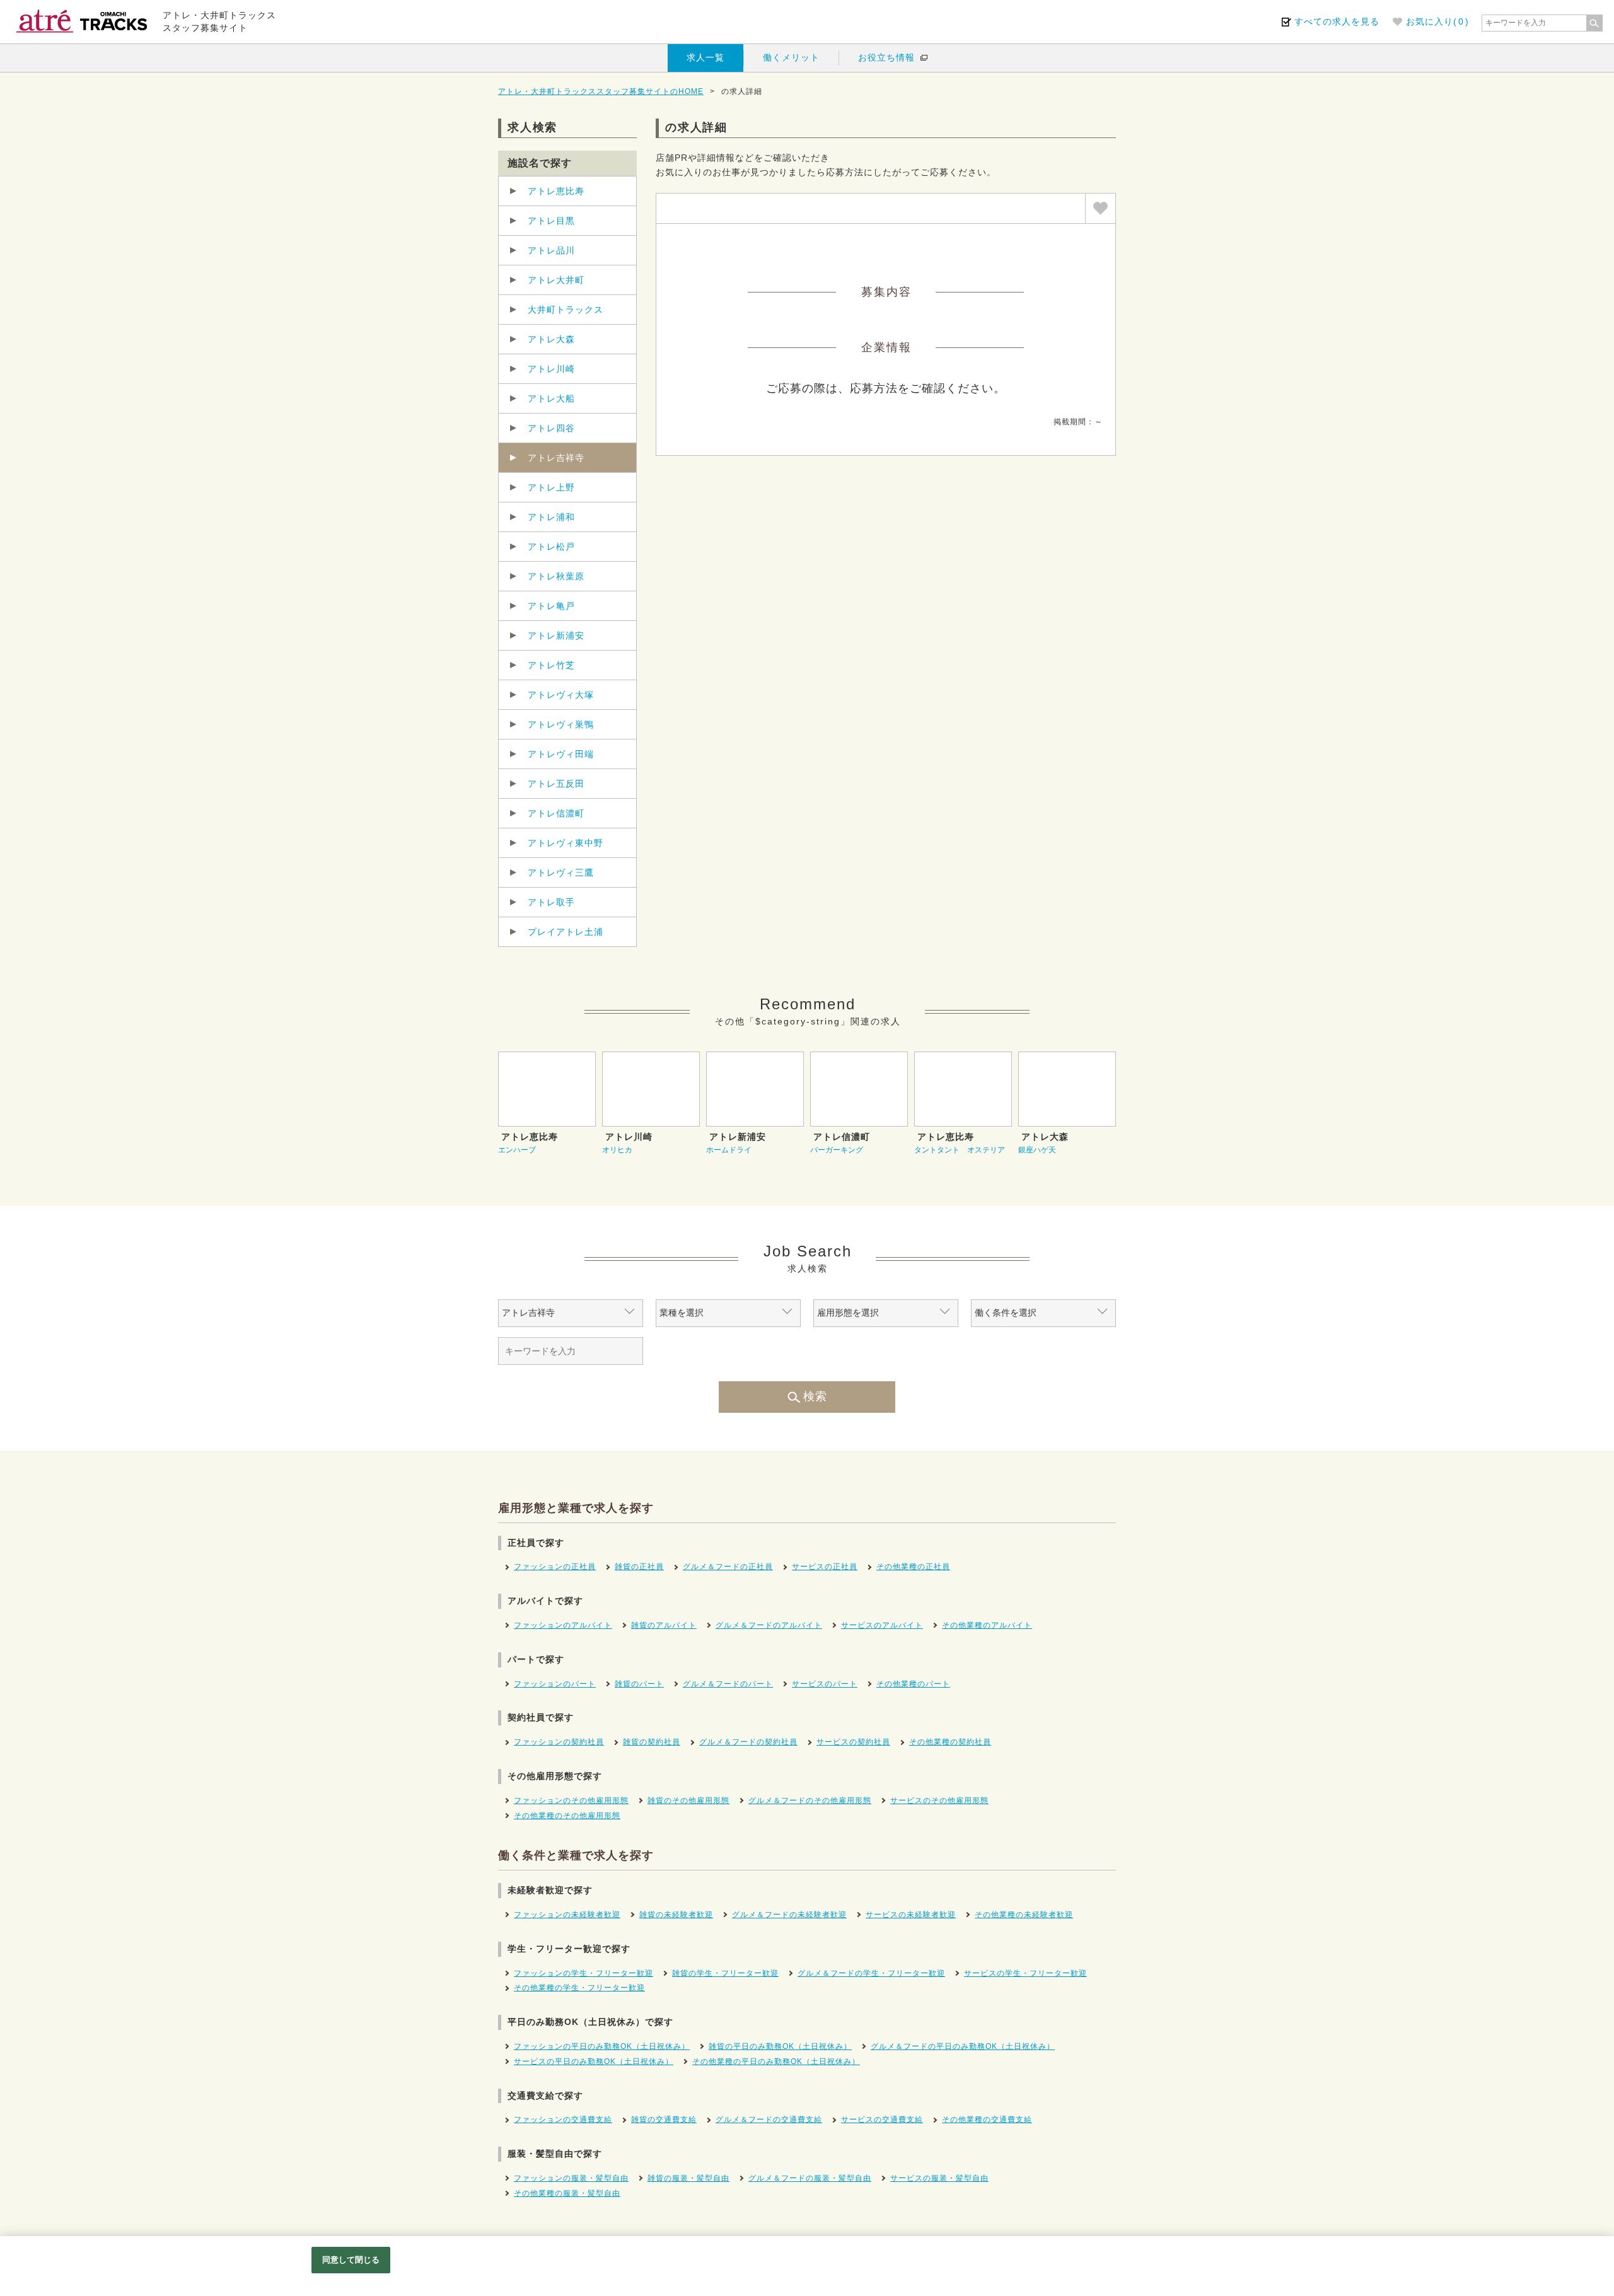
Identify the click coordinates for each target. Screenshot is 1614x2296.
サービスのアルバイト (882, 1625)
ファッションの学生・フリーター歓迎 (583, 1973)
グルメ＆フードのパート (728, 1684)
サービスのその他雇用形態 (939, 1800)
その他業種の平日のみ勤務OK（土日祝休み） (776, 2061)
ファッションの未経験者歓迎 (567, 1915)
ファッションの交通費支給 (563, 2119)
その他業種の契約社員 (950, 1742)
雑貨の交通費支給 (664, 2119)
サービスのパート (825, 1684)
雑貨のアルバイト (664, 1625)
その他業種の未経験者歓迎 (1024, 1915)
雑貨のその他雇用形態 (688, 1800)
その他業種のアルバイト (987, 1625)
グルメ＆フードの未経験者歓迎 (789, 1915)
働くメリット (791, 57)
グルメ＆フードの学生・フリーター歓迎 (871, 1973)
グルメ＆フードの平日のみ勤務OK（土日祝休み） (963, 2046)
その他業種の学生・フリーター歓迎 (579, 1988)
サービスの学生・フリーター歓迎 (1025, 1973)
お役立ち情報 (886, 57)
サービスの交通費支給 (882, 2119)
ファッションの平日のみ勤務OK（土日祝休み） (602, 2046)
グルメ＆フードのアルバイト (769, 1625)
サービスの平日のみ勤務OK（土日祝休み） (594, 2061)
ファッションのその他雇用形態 (571, 1800)
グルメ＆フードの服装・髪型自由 (810, 2178)
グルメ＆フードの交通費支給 (769, 2119)
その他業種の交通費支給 (987, 2119)
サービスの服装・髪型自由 (939, 2178)
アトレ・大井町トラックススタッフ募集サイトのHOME (601, 91)
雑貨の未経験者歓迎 (676, 1915)
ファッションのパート (555, 1684)
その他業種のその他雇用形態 (567, 1816)
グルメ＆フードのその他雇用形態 (810, 1800)
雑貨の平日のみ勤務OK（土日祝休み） (780, 2046)
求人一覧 (705, 57)
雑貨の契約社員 (652, 1742)
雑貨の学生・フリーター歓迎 (725, 1973)
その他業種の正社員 (913, 1567)
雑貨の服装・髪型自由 (688, 2178)
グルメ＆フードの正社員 (728, 1567)
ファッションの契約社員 (559, 1742)
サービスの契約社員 (853, 1742)
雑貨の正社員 (639, 1567)
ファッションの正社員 (555, 1567)
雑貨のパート (639, 1684)
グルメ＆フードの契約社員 (748, 1742)
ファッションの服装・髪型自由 (571, 2178)
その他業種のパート (913, 1684)
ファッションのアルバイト (563, 1625)
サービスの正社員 (825, 1567)
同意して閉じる (351, 2260)
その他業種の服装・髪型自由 (567, 2193)
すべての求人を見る (1337, 21)
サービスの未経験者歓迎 (911, 1915)
